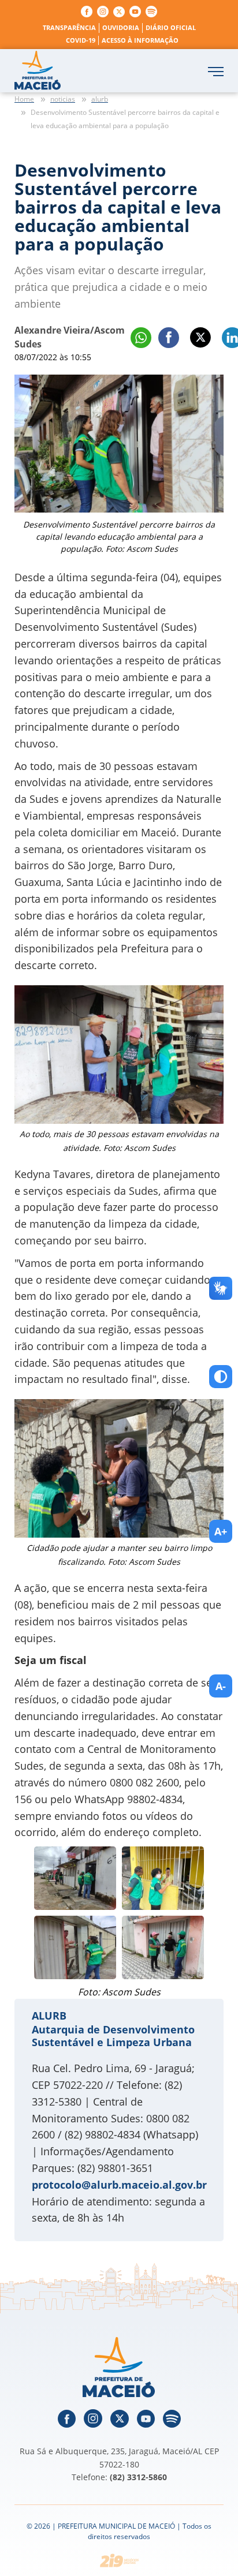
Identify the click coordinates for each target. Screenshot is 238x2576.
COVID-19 (81, 40)
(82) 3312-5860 (138, 2477)
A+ (221, 1531)
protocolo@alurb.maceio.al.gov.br (119, 2185)
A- (221, 1686)
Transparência (69, 27)
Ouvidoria (121, 27)
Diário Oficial (171, 27)
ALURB (49, 2016)
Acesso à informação (140, 40)
